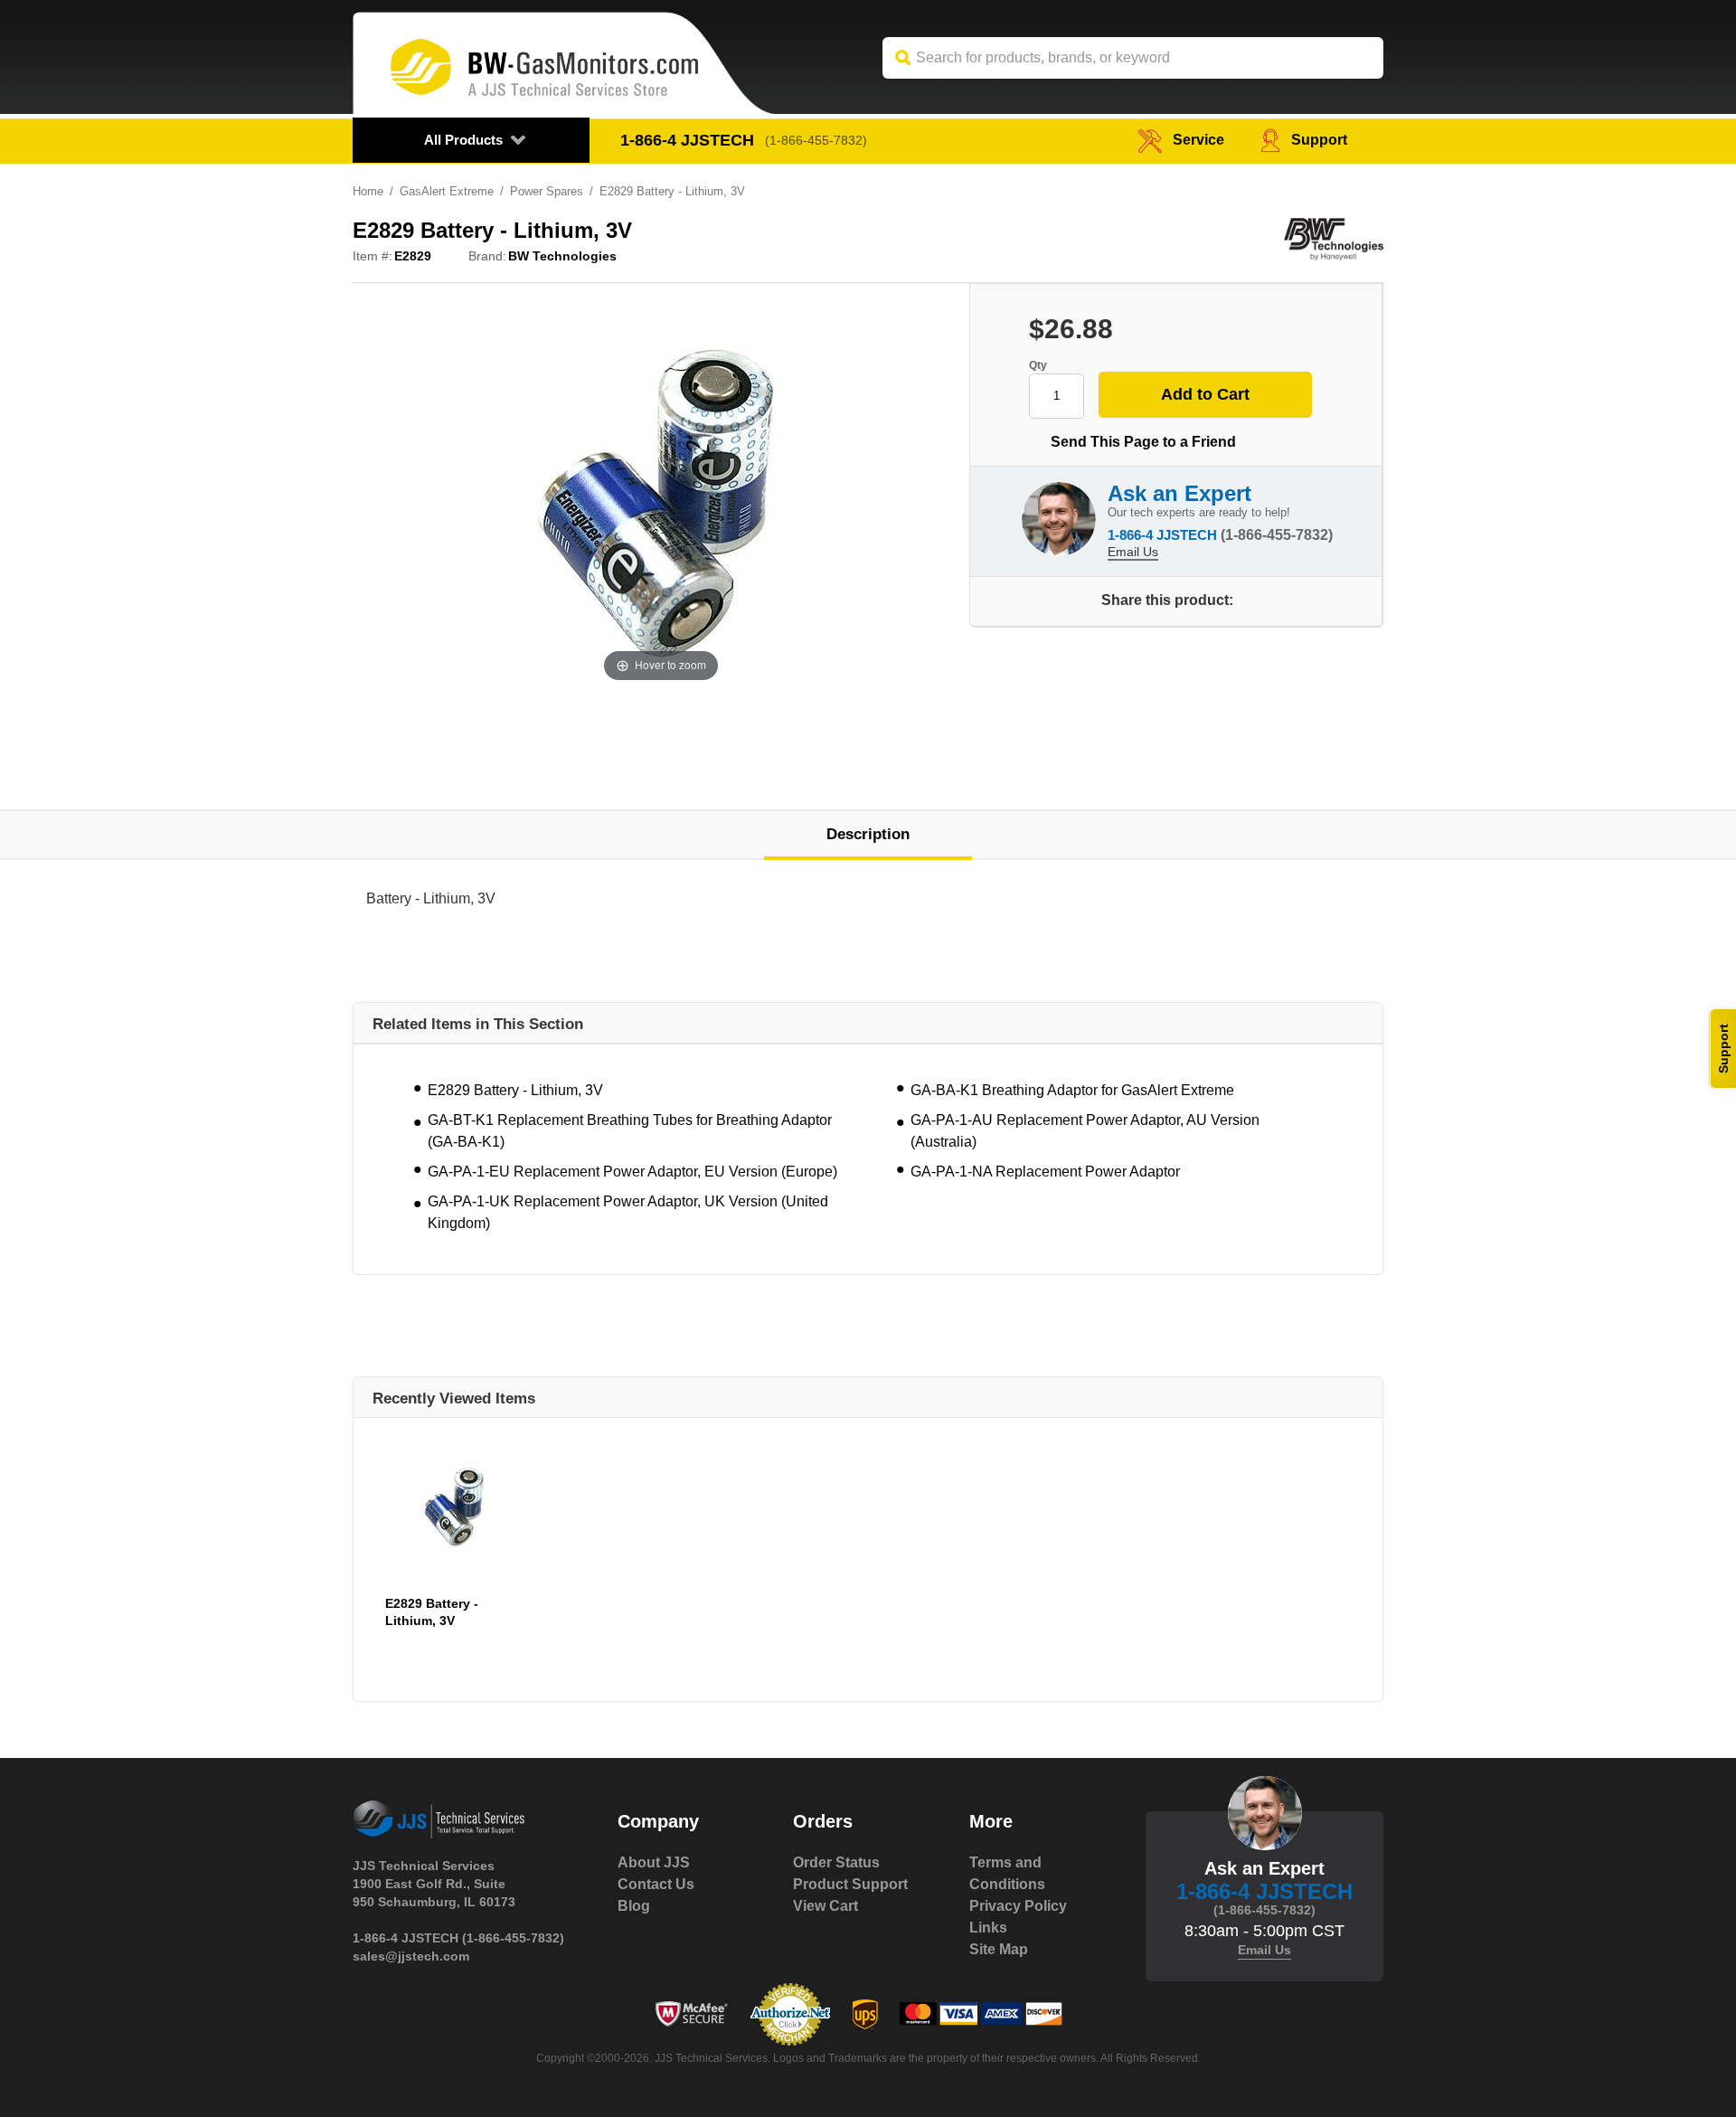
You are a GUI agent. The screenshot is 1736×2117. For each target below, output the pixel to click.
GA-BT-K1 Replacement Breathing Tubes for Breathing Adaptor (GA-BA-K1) (630, 1131)
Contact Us (656, 1884)
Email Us (1133, 552)
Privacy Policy (1018, 1906)
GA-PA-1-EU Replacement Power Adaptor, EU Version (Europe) (632, 1172)
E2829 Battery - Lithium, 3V (515, 1090)
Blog (634, 1906)
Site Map (999, 1949)
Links (988, 1928)
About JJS (654, 1862)
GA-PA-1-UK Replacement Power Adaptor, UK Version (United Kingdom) (628, 1212)
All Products (463, 140)
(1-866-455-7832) (816, 140)
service (1198, 140)
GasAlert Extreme (447, 191)
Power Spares (547, 191)
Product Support (850, 1884)
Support (1319, 140)
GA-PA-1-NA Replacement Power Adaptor (1045, 1172)
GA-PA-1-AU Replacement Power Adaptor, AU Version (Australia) (1085, 1131)
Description (868, 834)
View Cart (826, 1906)
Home (368, 191)
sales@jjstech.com (411, 1956)
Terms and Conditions (1007, 1873)
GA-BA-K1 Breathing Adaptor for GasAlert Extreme (1072, 1090)
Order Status (836, 1862)
